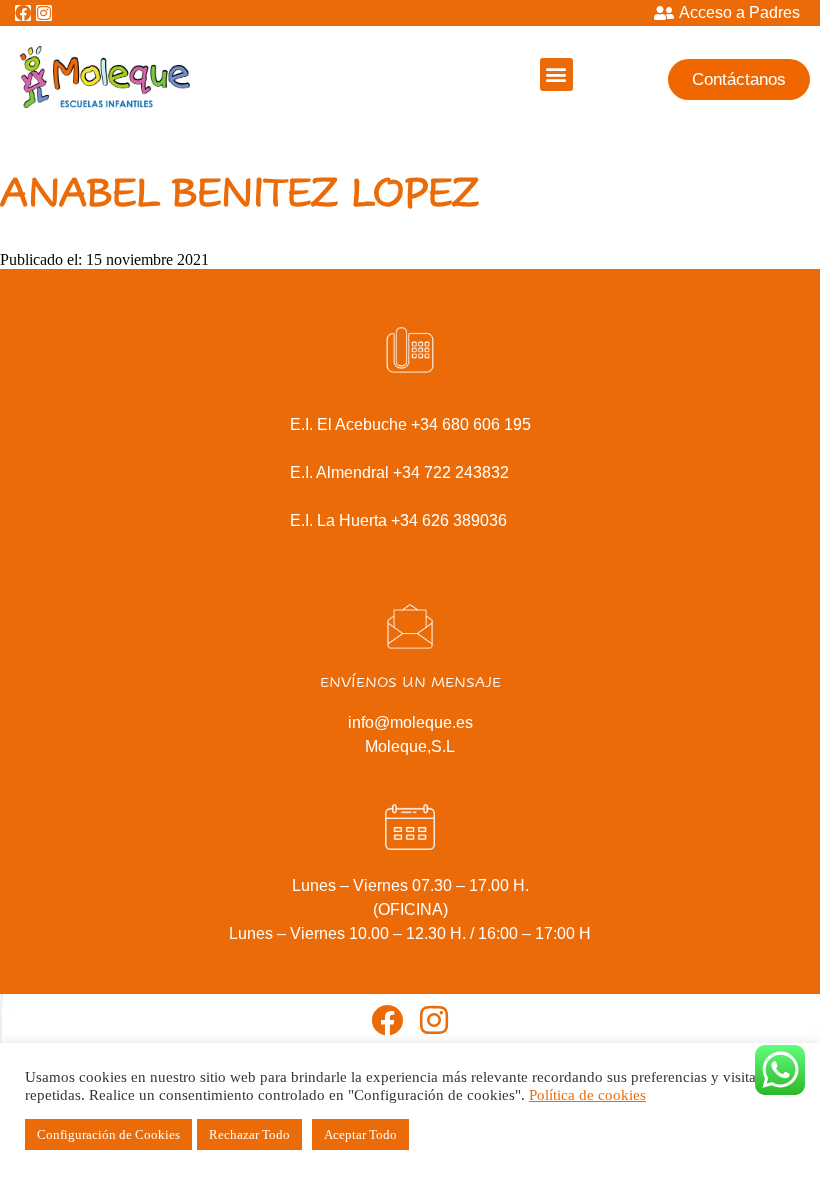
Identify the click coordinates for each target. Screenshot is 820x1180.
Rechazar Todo (249, 1134)
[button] (556, 74)
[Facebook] (23, 13)
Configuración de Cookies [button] (108, 1134)
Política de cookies (587, 1095)
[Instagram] (44, 13)
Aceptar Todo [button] (360, 1134)
